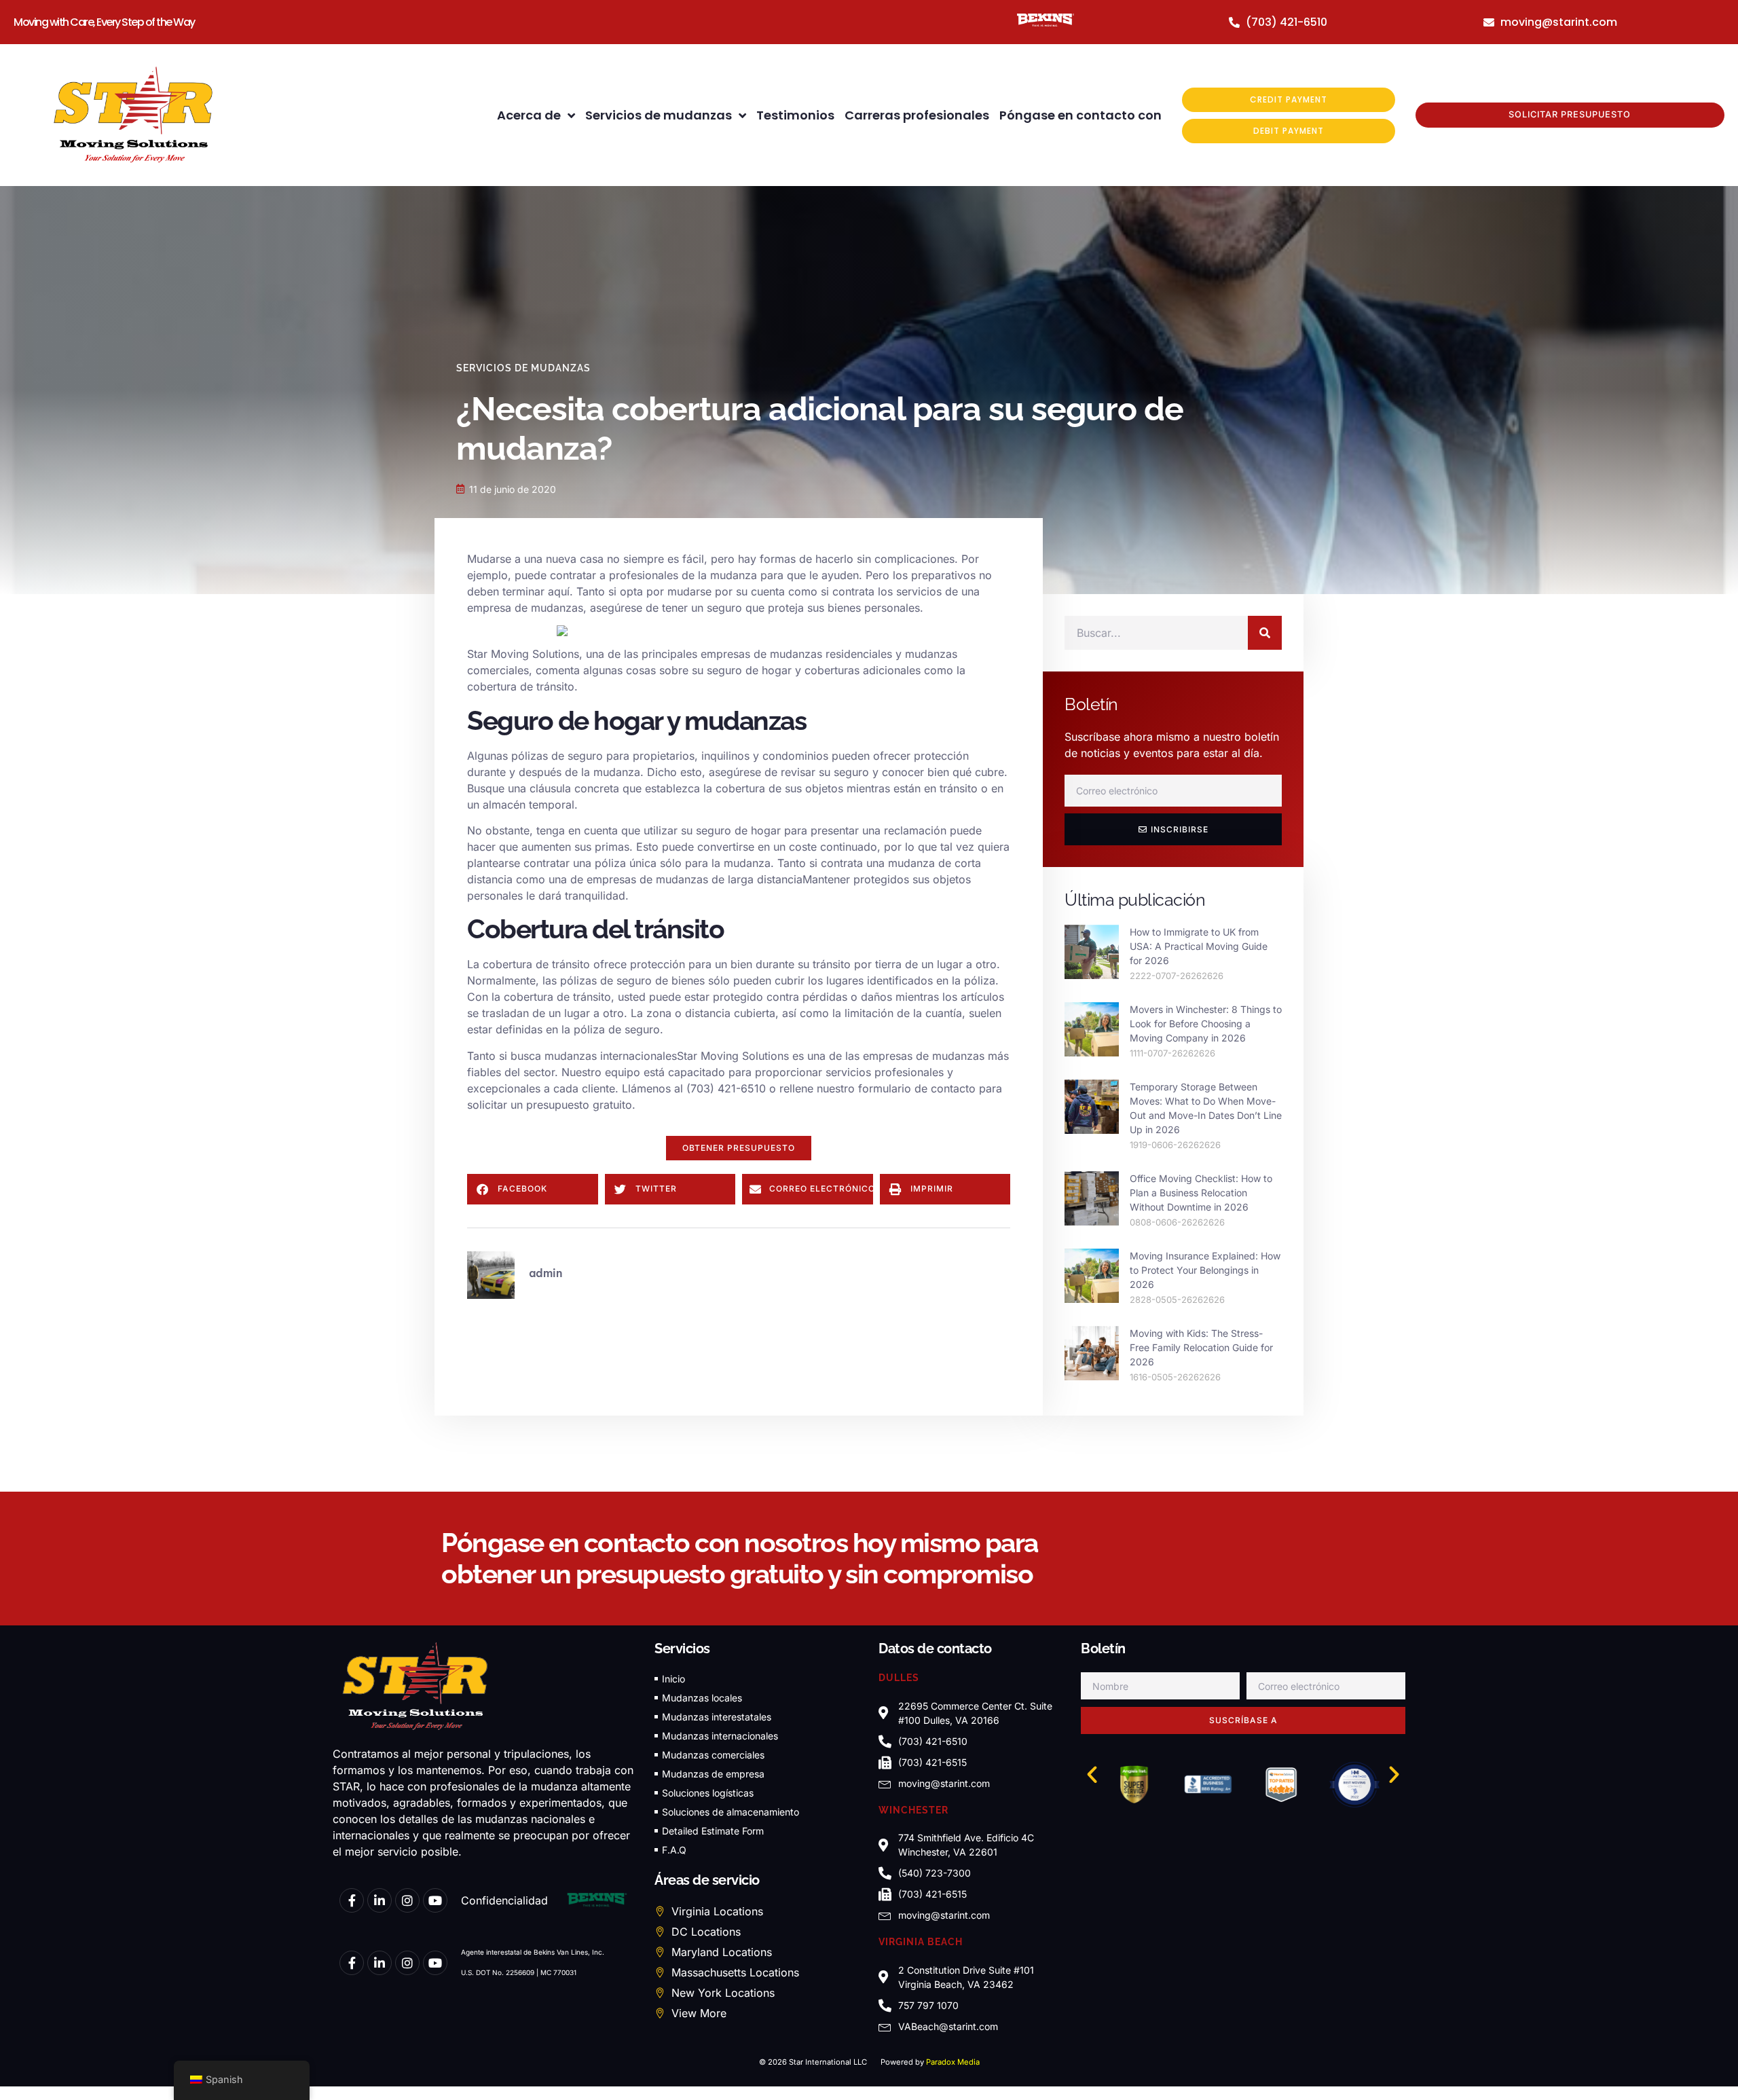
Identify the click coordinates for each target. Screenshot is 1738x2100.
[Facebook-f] (352, 1900)
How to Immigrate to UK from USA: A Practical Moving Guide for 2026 (1199, 946)
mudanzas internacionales (611, 1056)
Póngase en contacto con (1080, 115)
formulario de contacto (917, 1088)
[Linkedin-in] (380, 1900)
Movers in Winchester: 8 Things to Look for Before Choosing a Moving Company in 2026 (1206, 1024)
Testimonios (795, 115)
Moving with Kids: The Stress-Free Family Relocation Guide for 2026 (1201, 1347)
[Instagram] (407, 1900)
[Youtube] (435, 1900)
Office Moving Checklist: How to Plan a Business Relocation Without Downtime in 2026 (1201, 1193)
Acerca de (529, 115)
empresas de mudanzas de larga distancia (695, 879)
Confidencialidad (504, 1900)
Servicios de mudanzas (659, 115)
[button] (739, 1148)
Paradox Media (953, 2062)
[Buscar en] (1265, 633)
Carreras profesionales (917, 115)
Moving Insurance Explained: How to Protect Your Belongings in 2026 (1205, 1270)
